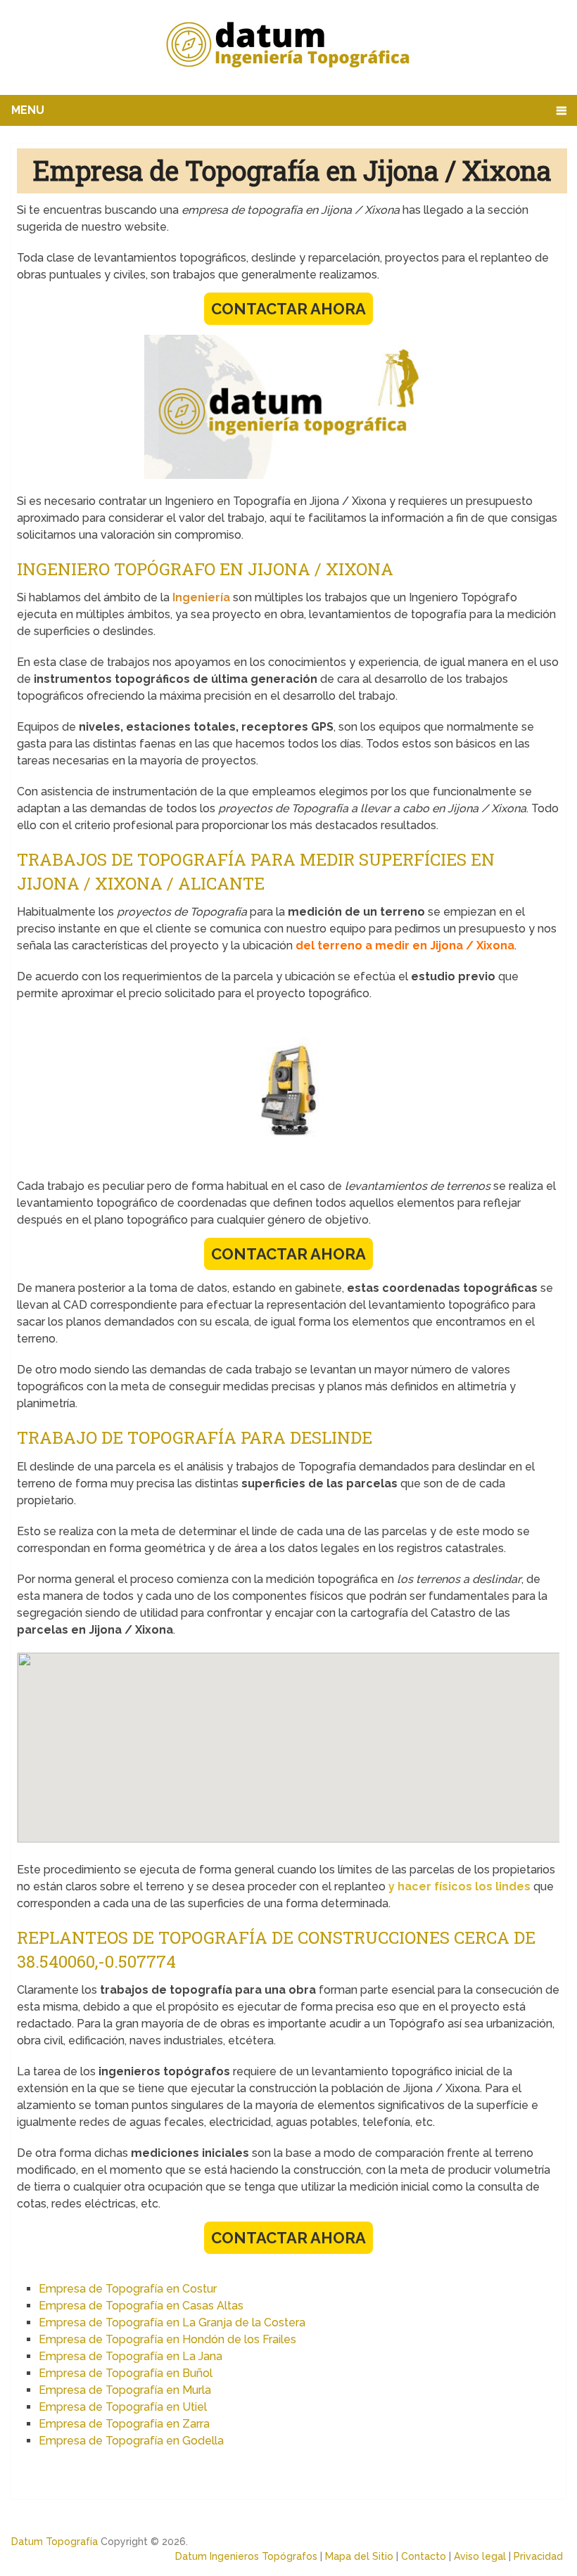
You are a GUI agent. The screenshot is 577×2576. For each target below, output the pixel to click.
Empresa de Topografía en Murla (125, 2390)
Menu (28, 110)
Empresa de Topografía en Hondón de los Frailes (167, 2339)
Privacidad (538, 2556)
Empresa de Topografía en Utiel (123, 2407)
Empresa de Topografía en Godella (131, 2441)
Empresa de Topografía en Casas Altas (141, 2306)
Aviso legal (480, 2556)
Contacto (424, 2556)
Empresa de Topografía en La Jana (131, 2356)
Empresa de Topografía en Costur (128, 2289)
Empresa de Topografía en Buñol (126, 2373)
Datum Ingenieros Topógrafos (246, 2556)
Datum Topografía (55, 2542)
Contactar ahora (288, 309)
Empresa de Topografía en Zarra (124, 2424)
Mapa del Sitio (359, 2556)
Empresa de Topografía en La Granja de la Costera (172, 2322)
